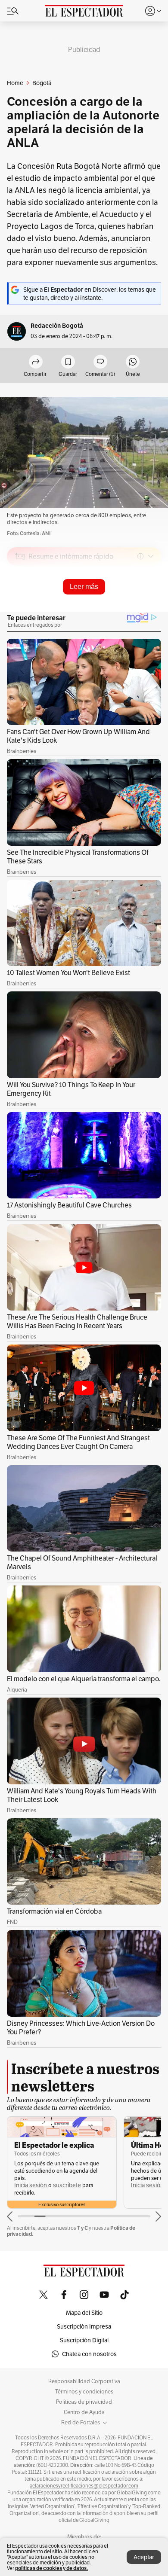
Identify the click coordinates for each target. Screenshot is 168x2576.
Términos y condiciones (84, 2392)
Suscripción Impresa (84, 2326)
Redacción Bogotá (57, 326)
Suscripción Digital (84, 2340)
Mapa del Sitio (84, 2313)
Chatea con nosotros (89, 2354)
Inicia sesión (31, 2185)
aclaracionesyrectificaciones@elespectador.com (84, 2486)
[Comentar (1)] (100, 362)
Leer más (84, 587)
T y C (82, 2228)
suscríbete (67, 2185)
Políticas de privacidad (84, 2402)
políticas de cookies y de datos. (51, 2568)
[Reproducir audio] (20, 606)
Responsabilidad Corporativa (84, 2381)
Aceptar (144, 2557)
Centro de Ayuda (84, 2412)
